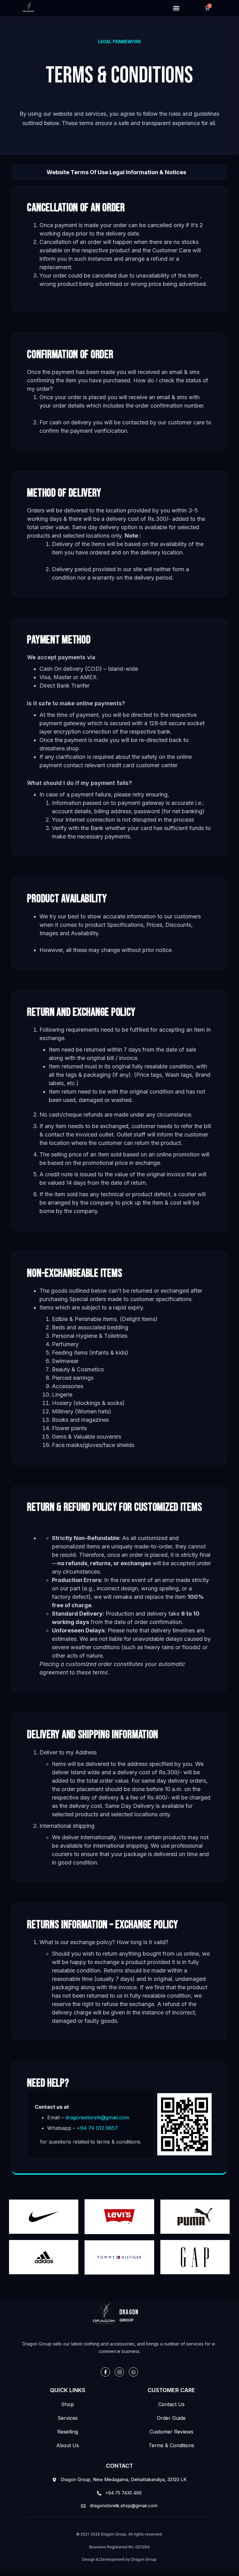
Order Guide (171, 2418)
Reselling (68, 2432)
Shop (68, 2404)
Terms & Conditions (171, 2445)
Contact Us (171, 2404)
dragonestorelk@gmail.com (97, 2117)
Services (68, 2418)
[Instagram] (119, 2372)
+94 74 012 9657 (97, 2128)
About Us (68, 2445)
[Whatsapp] (133, 2372)
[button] (176, 8)
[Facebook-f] (105, 2372)
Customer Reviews (171, 2432)
